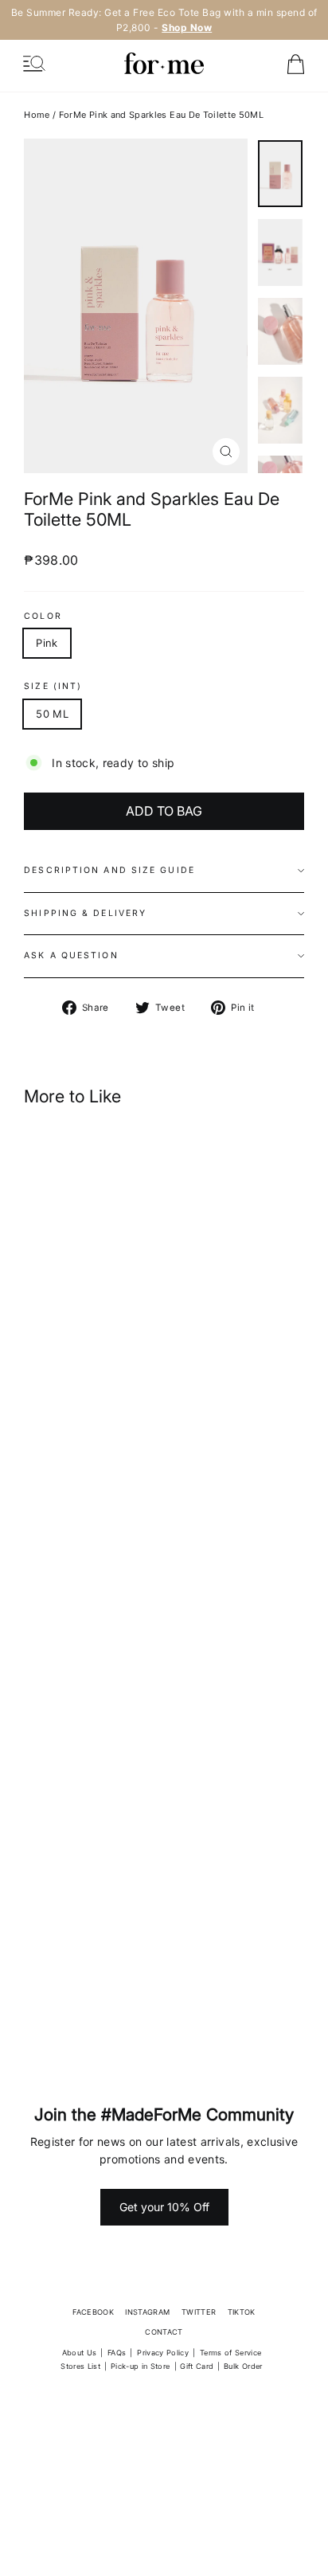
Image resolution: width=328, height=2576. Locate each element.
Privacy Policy (163, 2353)
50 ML (52, 714)
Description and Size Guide (109, 870)
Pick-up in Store (141, 2366)
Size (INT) (53, 687)
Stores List (80, 2366)
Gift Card (197, 2366)
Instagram (147, 2312)
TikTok (242, 2312)
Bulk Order (243, 2366)
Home (37, 115)
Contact (164, 2332)
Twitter (199, 2312)
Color (43, 617)
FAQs (117, 2353)
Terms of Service (231, 2353)
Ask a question (71, 955)
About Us (80, 2353)
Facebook (93, 2312)
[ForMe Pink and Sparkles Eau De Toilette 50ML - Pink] (123, 1439)
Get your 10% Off (164, 2207)
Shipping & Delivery (85, 913)
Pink (47, 643)
